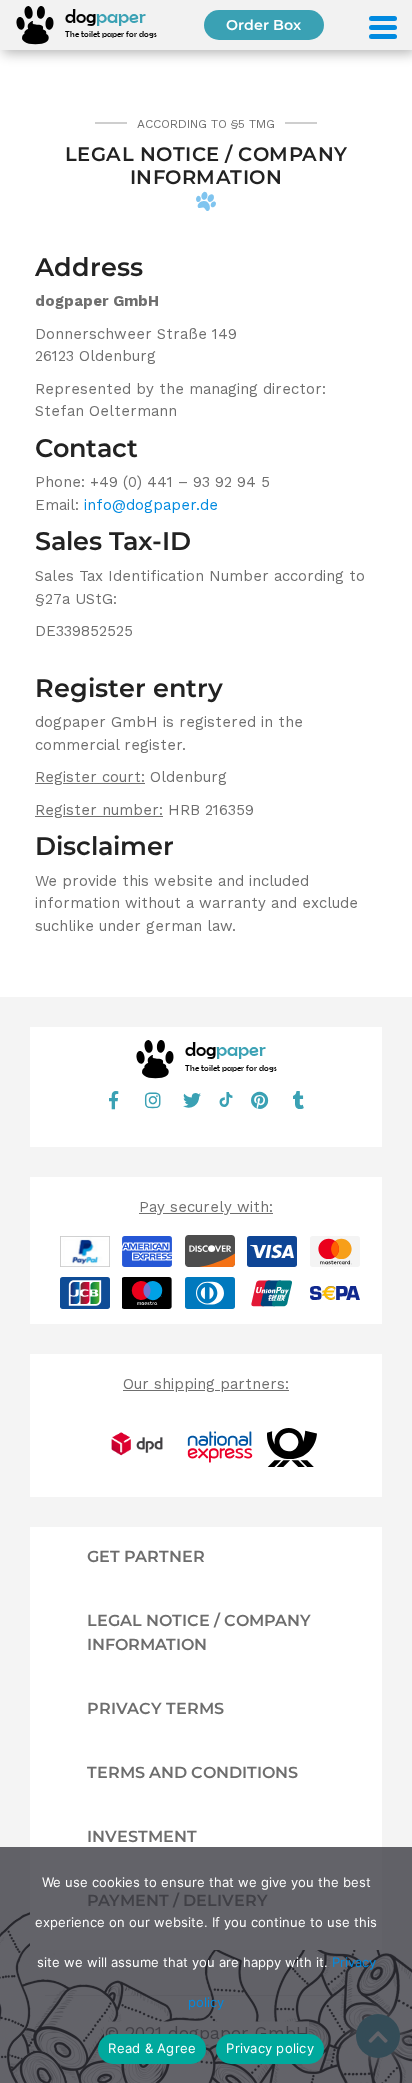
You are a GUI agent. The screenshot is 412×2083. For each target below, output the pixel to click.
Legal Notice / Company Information (199, 1632)
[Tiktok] (226, 1102)
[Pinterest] (260, 1100)
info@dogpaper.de (151, 505)
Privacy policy (270, 2048)
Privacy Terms (155, 1708)
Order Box (263, 25)
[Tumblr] (299, 1100)
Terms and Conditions (192, 1772)
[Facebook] (114, 1100)
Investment (142, 1836)
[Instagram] (153, 1100)
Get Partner (146, 1556)
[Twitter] (192, 1100)
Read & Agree (152, 2048)
